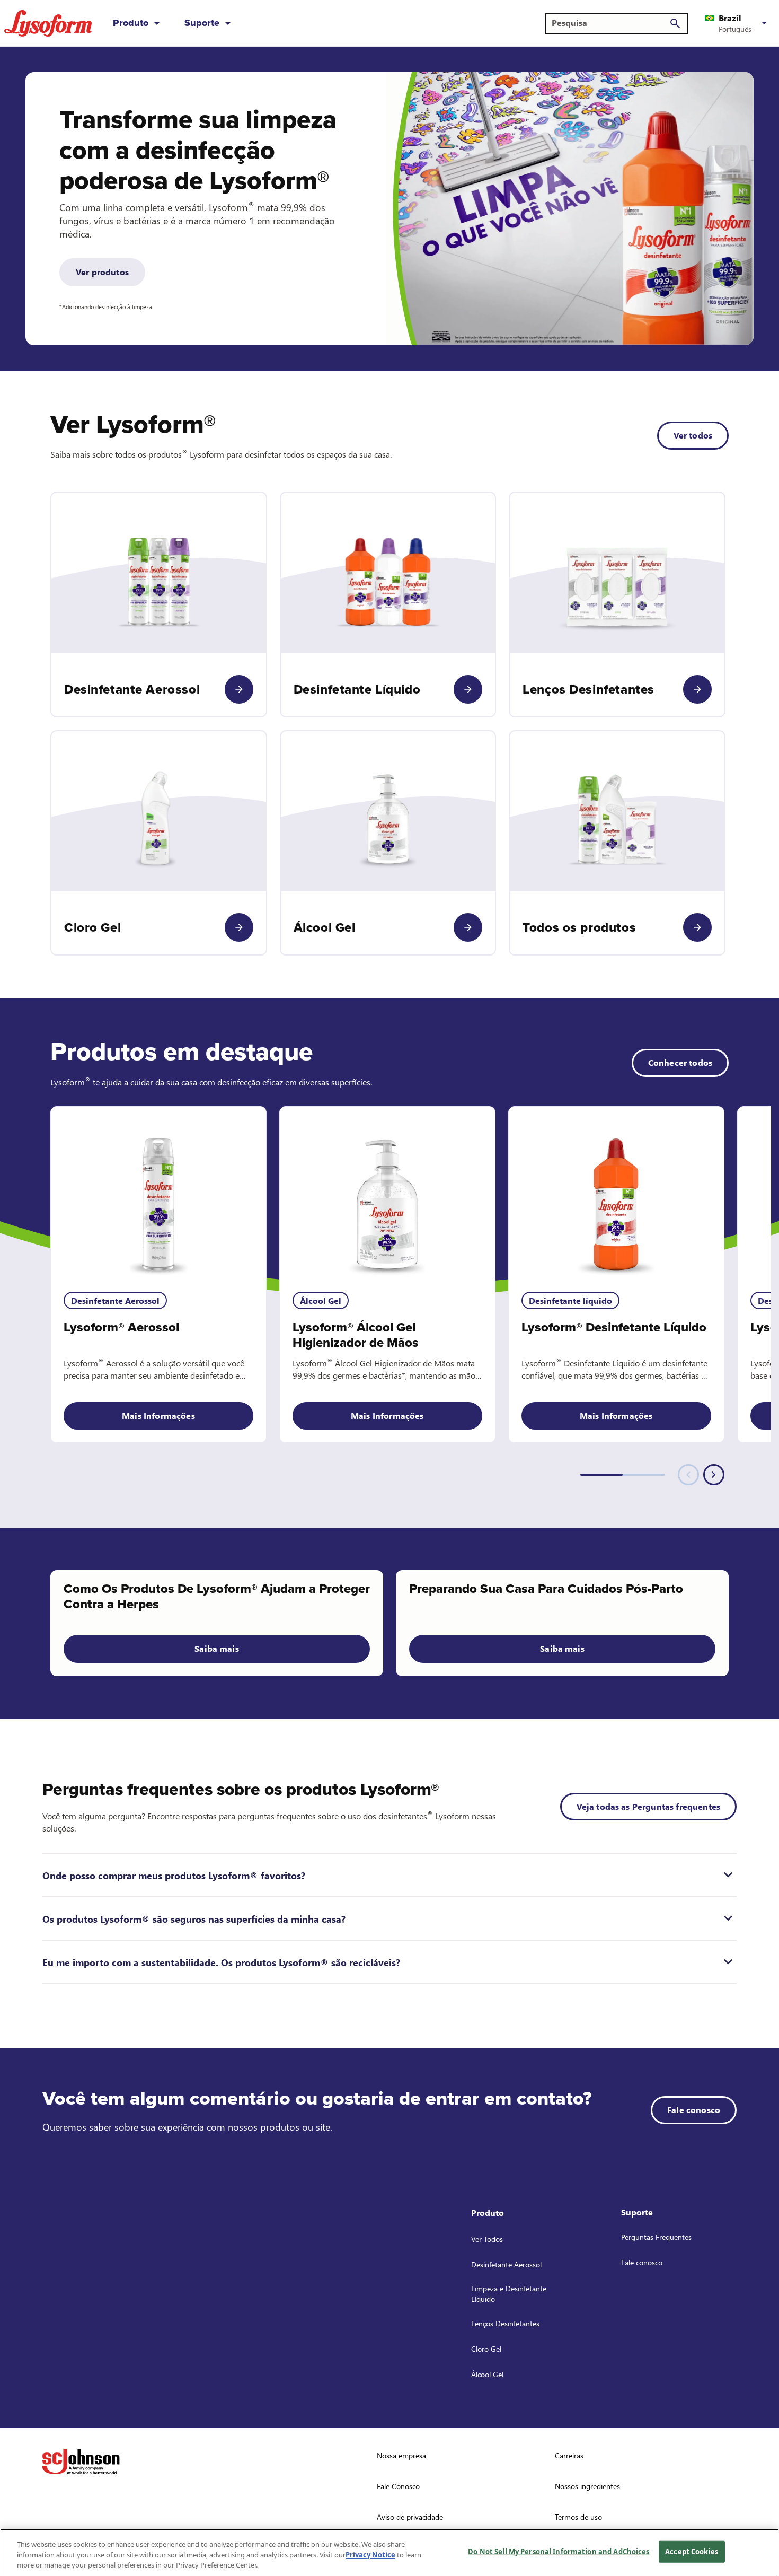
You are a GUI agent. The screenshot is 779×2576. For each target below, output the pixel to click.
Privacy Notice (370, 2555)
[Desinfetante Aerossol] (239, 689)
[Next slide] (714, 1475)
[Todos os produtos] (697, 927)
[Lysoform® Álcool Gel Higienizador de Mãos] (387, 1193)
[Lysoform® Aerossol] (158, 1193)
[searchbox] (610, 23)
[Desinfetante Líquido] (468, 689)
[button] (738, 23)
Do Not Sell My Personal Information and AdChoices (559, 2551)
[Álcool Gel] (468, 927)
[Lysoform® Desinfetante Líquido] (616, 1193)
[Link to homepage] (48, 23)
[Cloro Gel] (239, 927)
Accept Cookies (692, 2551)
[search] (675, 23)
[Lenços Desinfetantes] (697, 689)
